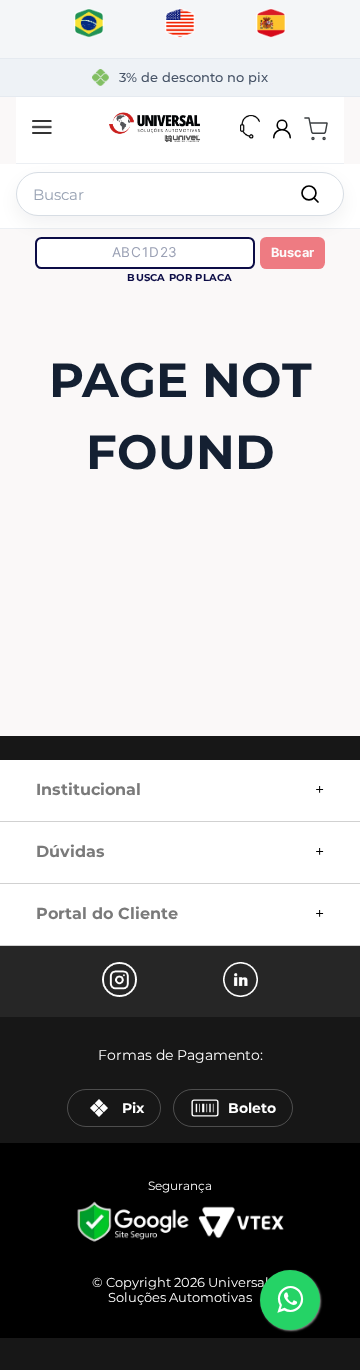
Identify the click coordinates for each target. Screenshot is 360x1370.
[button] (42, 129)
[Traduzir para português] (89, 24)
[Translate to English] (180, 24)
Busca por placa (179, 277)
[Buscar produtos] (310, 194)
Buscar (292, 252)
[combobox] (180, 190)
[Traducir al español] (271, 24)
